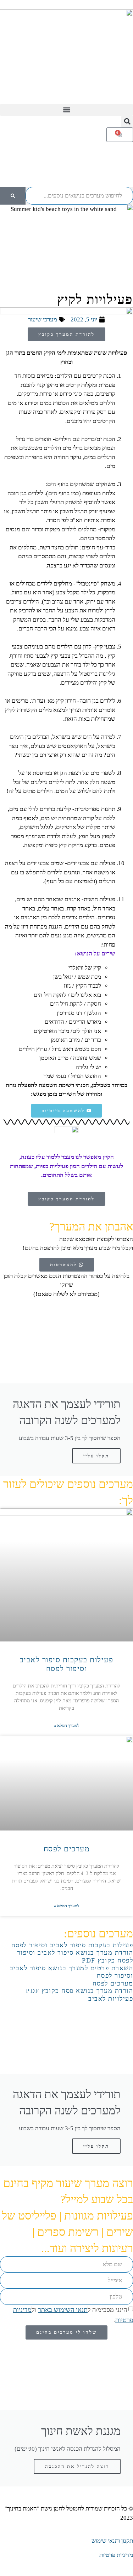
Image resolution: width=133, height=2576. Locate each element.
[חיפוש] (13, 196)
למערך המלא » (67, 1726)
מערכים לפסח (67, 1849)
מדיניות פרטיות (116, 2555)
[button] (66, 110)
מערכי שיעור (43, 319)
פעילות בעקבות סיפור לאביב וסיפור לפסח (67, 1664)
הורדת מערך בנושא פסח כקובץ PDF (79, 1991)
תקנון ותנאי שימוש (112, 2541)
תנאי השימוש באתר (63, 2310)
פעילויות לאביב (111, 1999)
